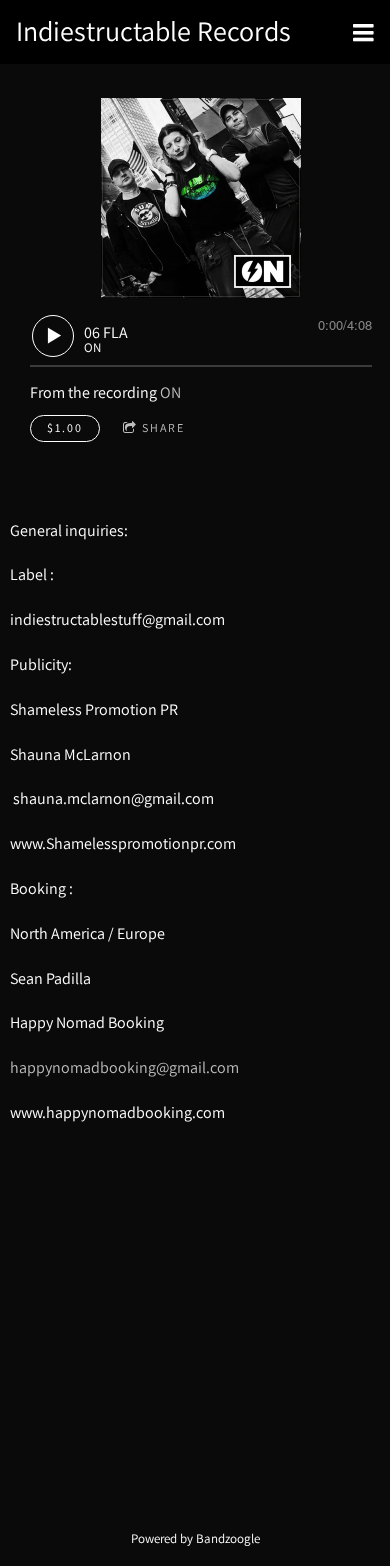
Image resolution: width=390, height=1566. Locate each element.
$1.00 (65, 427)
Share (163, 427)
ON (170, 392)
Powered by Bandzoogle (195, 1538)
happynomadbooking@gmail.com (124, 1067)
